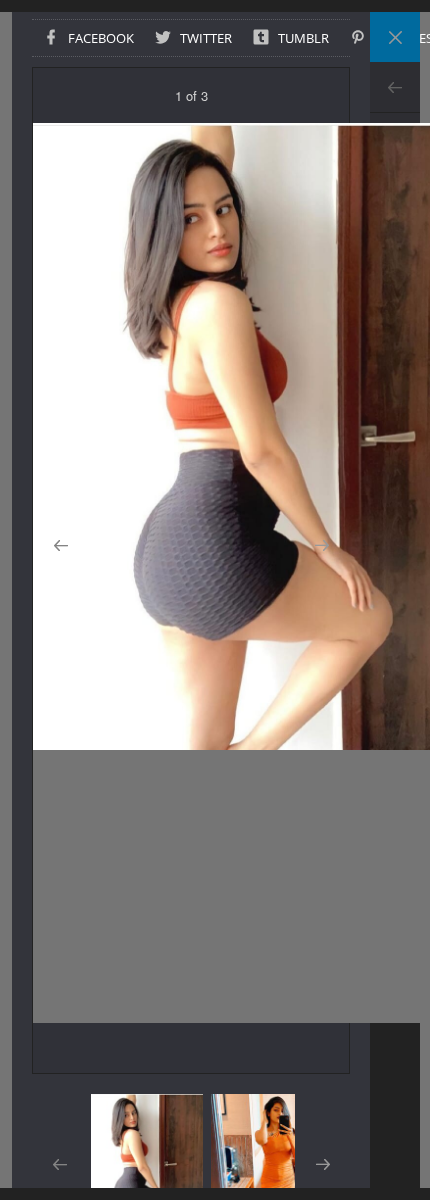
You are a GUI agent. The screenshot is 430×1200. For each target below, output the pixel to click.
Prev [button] (60, 546)
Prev (395, 87)
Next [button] (321, 546)
